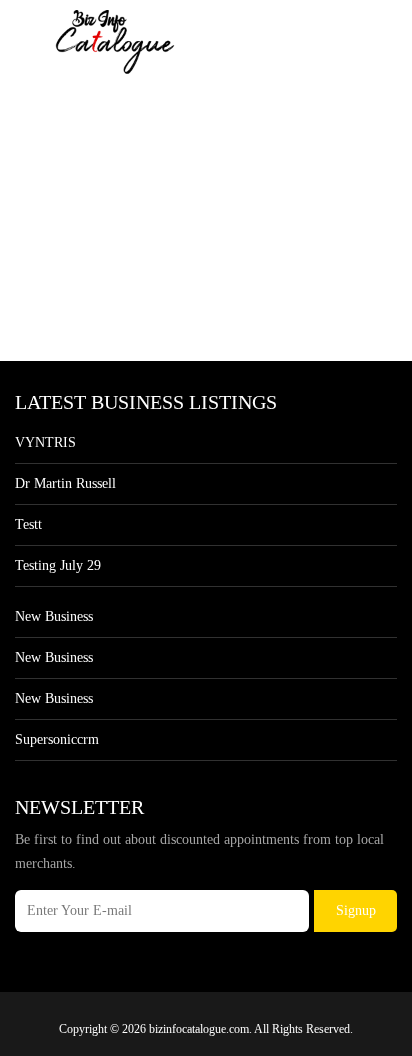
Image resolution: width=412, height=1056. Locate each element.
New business (54, 616)
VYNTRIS (45, 442)
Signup (356, 910)
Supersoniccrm (57, 739)
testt (28, 524)
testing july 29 (58, 565)
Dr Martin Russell (65, 483)
